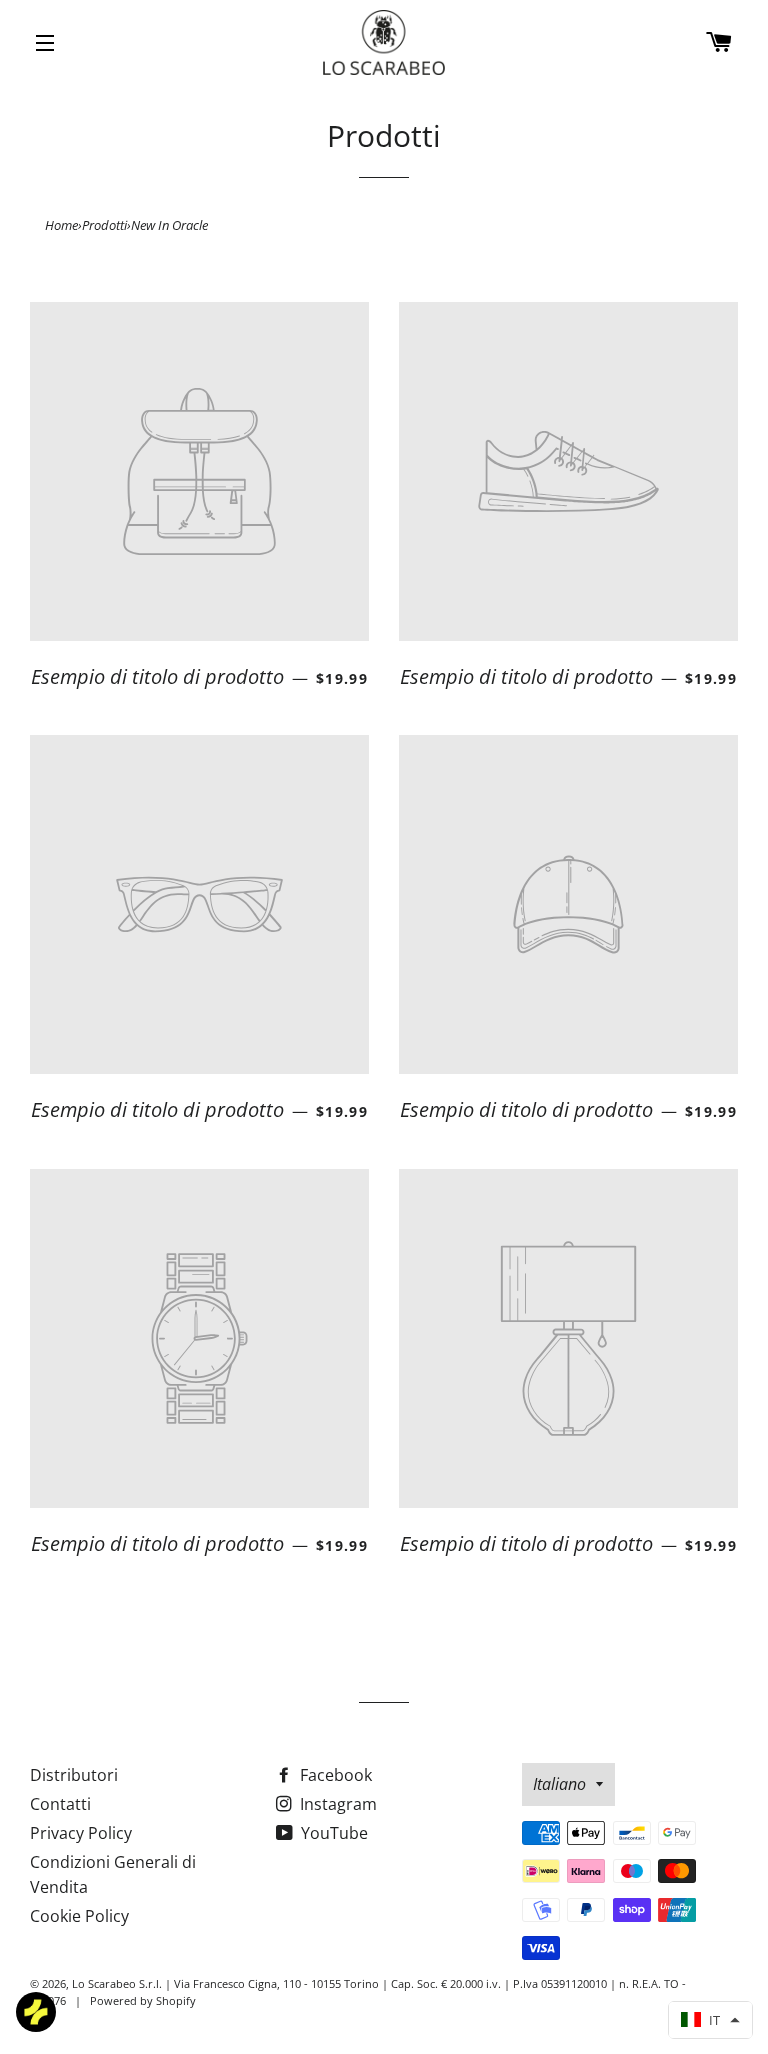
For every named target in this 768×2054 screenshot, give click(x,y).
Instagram (336, 1804)
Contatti (60, 1804)
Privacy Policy (81, 1833)
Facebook (334, 1775)
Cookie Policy (79, 1916)
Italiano (559, 1784)
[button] (710, 2020)
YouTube (332, 1833)
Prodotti (104, 225)
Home (61, 225)
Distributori (74, 1775)
